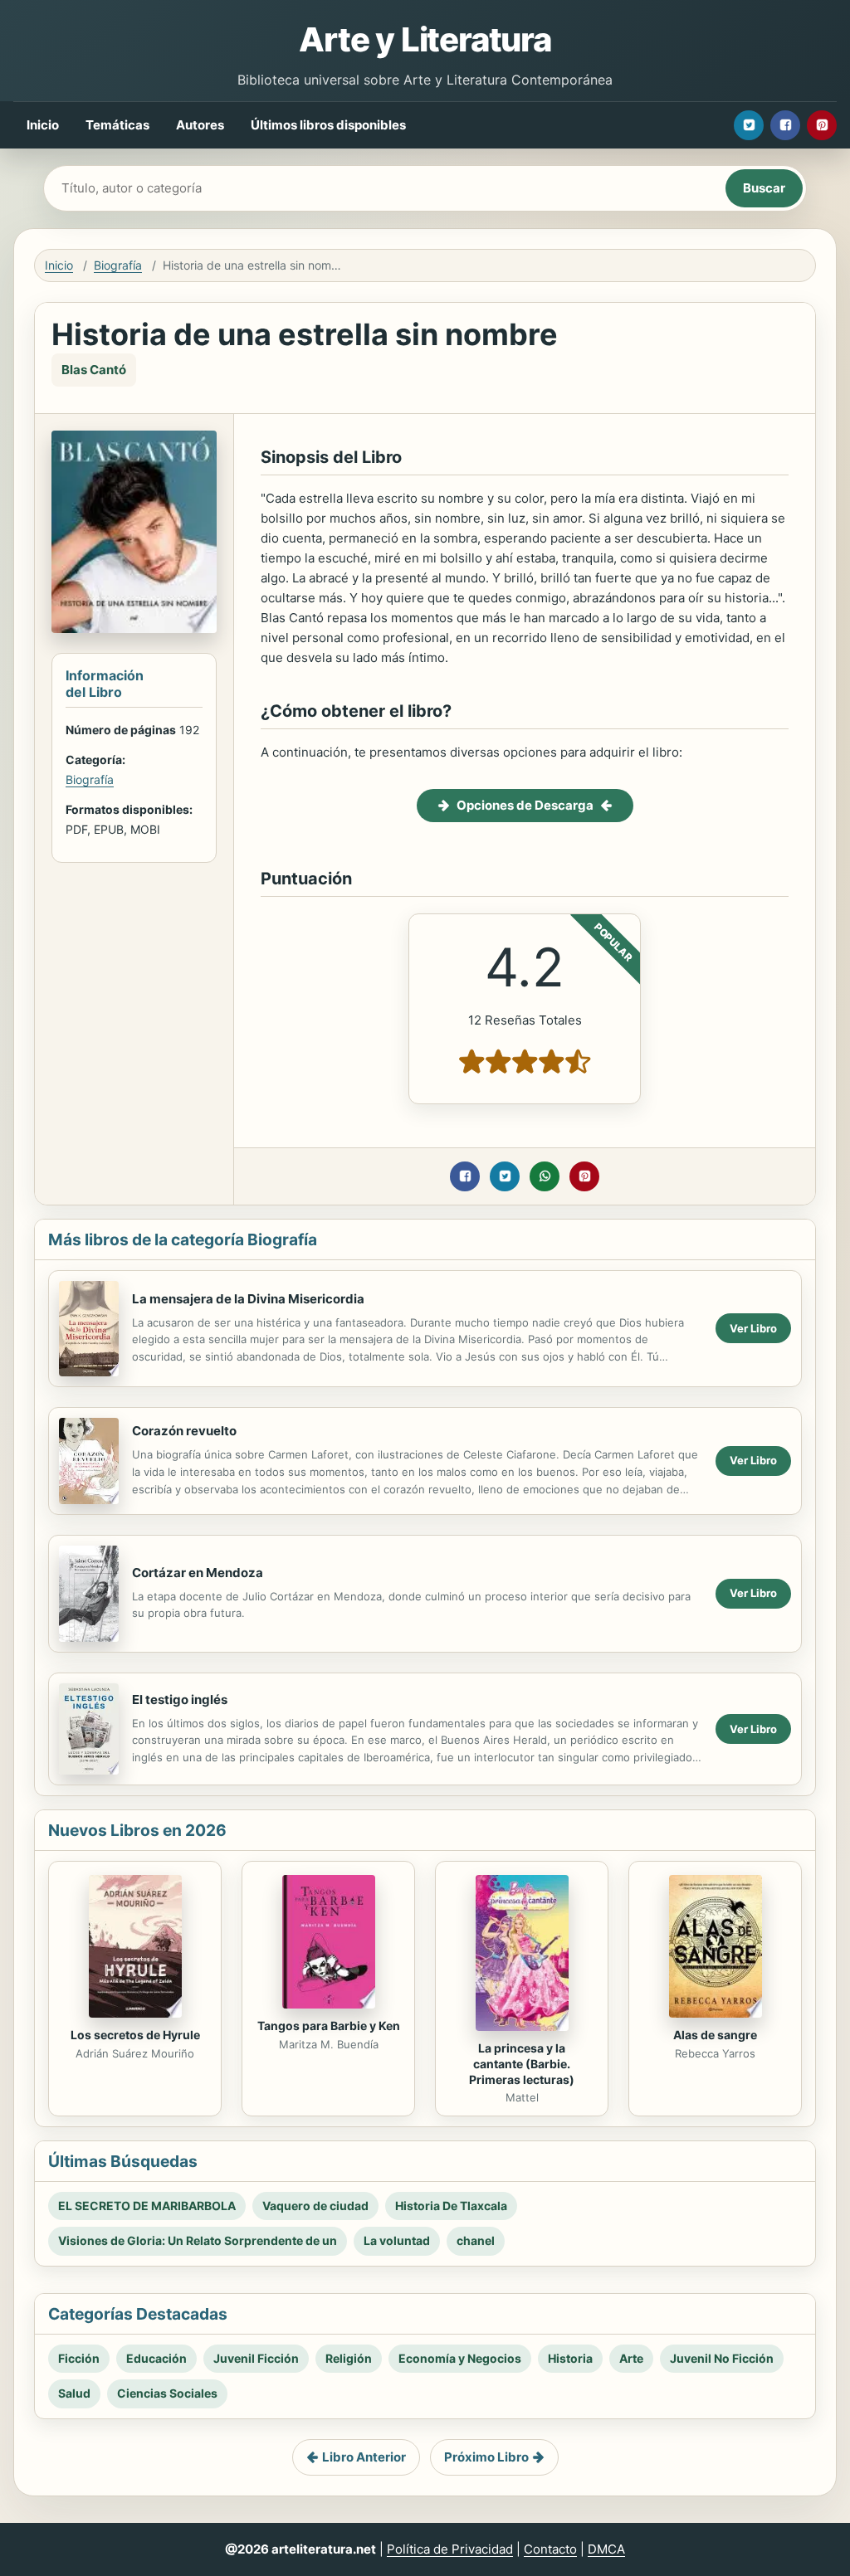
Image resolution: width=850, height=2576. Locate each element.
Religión (349, 2358)
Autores (200, 125)
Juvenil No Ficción (722, 2358)
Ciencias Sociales (167, 2393)
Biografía (118, 265)
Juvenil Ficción (256, 2358)
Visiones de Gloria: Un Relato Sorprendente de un (198, 2240)
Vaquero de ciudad (315, 2206)
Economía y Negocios (460, 2358)
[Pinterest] (822, 125)
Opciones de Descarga (525, 805)
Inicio (43, 125)
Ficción (79, 2358)
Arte (631, 2358)
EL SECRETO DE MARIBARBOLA (147, 2206)
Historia (570, 2358)
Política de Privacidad (450, 2549)
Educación (156, 2358)
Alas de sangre (715, 2035)
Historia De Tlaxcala (451, 2206)
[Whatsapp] (545, 1176)
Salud (74, 2393)
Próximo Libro (486, 2457)
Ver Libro (753, 1328)
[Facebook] (785, 125)
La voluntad (397, 2240)
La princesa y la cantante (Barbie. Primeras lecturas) (522, 2064)
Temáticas (117, 125)
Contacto (550, 2549)
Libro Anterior (364, 2457)
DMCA (606, 2549)
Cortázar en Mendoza (198, 1573)
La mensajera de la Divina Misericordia (248, 1299)
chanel (476, 2240)
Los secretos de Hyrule (135, 2035)
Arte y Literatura (425, 39)
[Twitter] (749, 125)
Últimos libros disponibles (328, 125)
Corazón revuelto (184, 1431)
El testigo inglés (180, 1699)
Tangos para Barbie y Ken (329, 2026)
